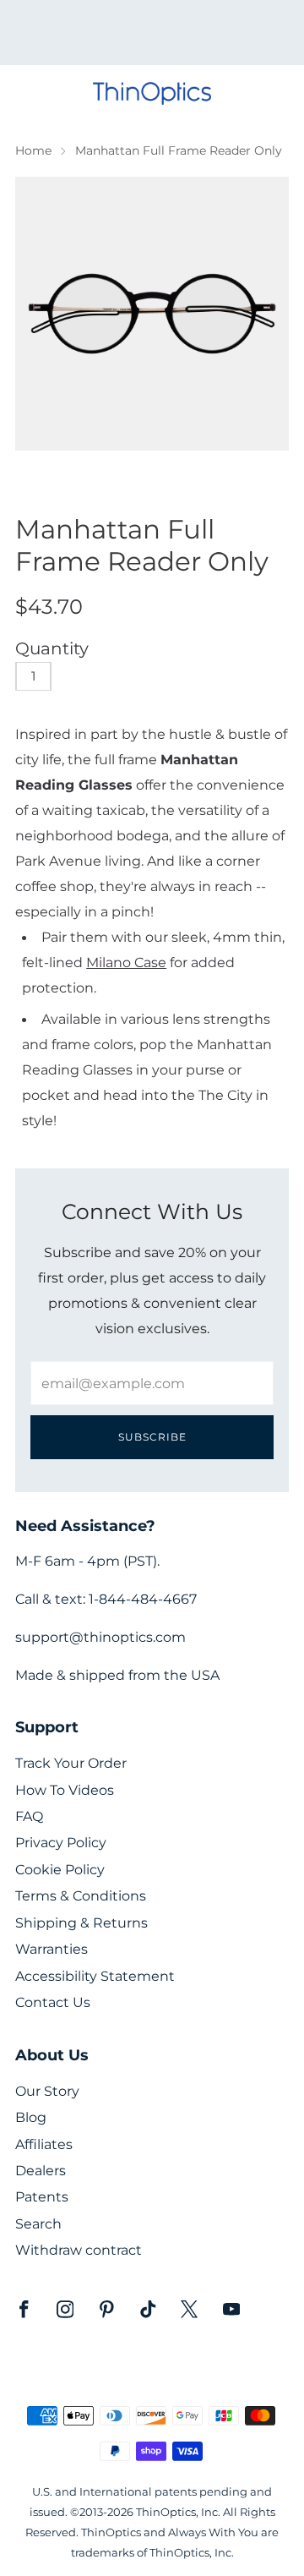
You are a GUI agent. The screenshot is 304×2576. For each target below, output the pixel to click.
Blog (31, 2117)
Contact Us (53, 2002)
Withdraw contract (79, 2250)
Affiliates (44, 2144)
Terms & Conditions (81, 1896)
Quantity (52, 648)
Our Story (47, 2091)
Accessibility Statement (95, 1976)
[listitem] (152, 33)
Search (38, 2224)
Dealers (41, 2171)
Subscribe (152, 1437)
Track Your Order (71, 1763)
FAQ (29, 1816)
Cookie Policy (60, 1870)
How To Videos (65, 1790)
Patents (42, 2197)
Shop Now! (182, 38)
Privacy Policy (61, 1843)
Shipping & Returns (81, 1923)
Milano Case (126, 962)
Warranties (52, 1949)
